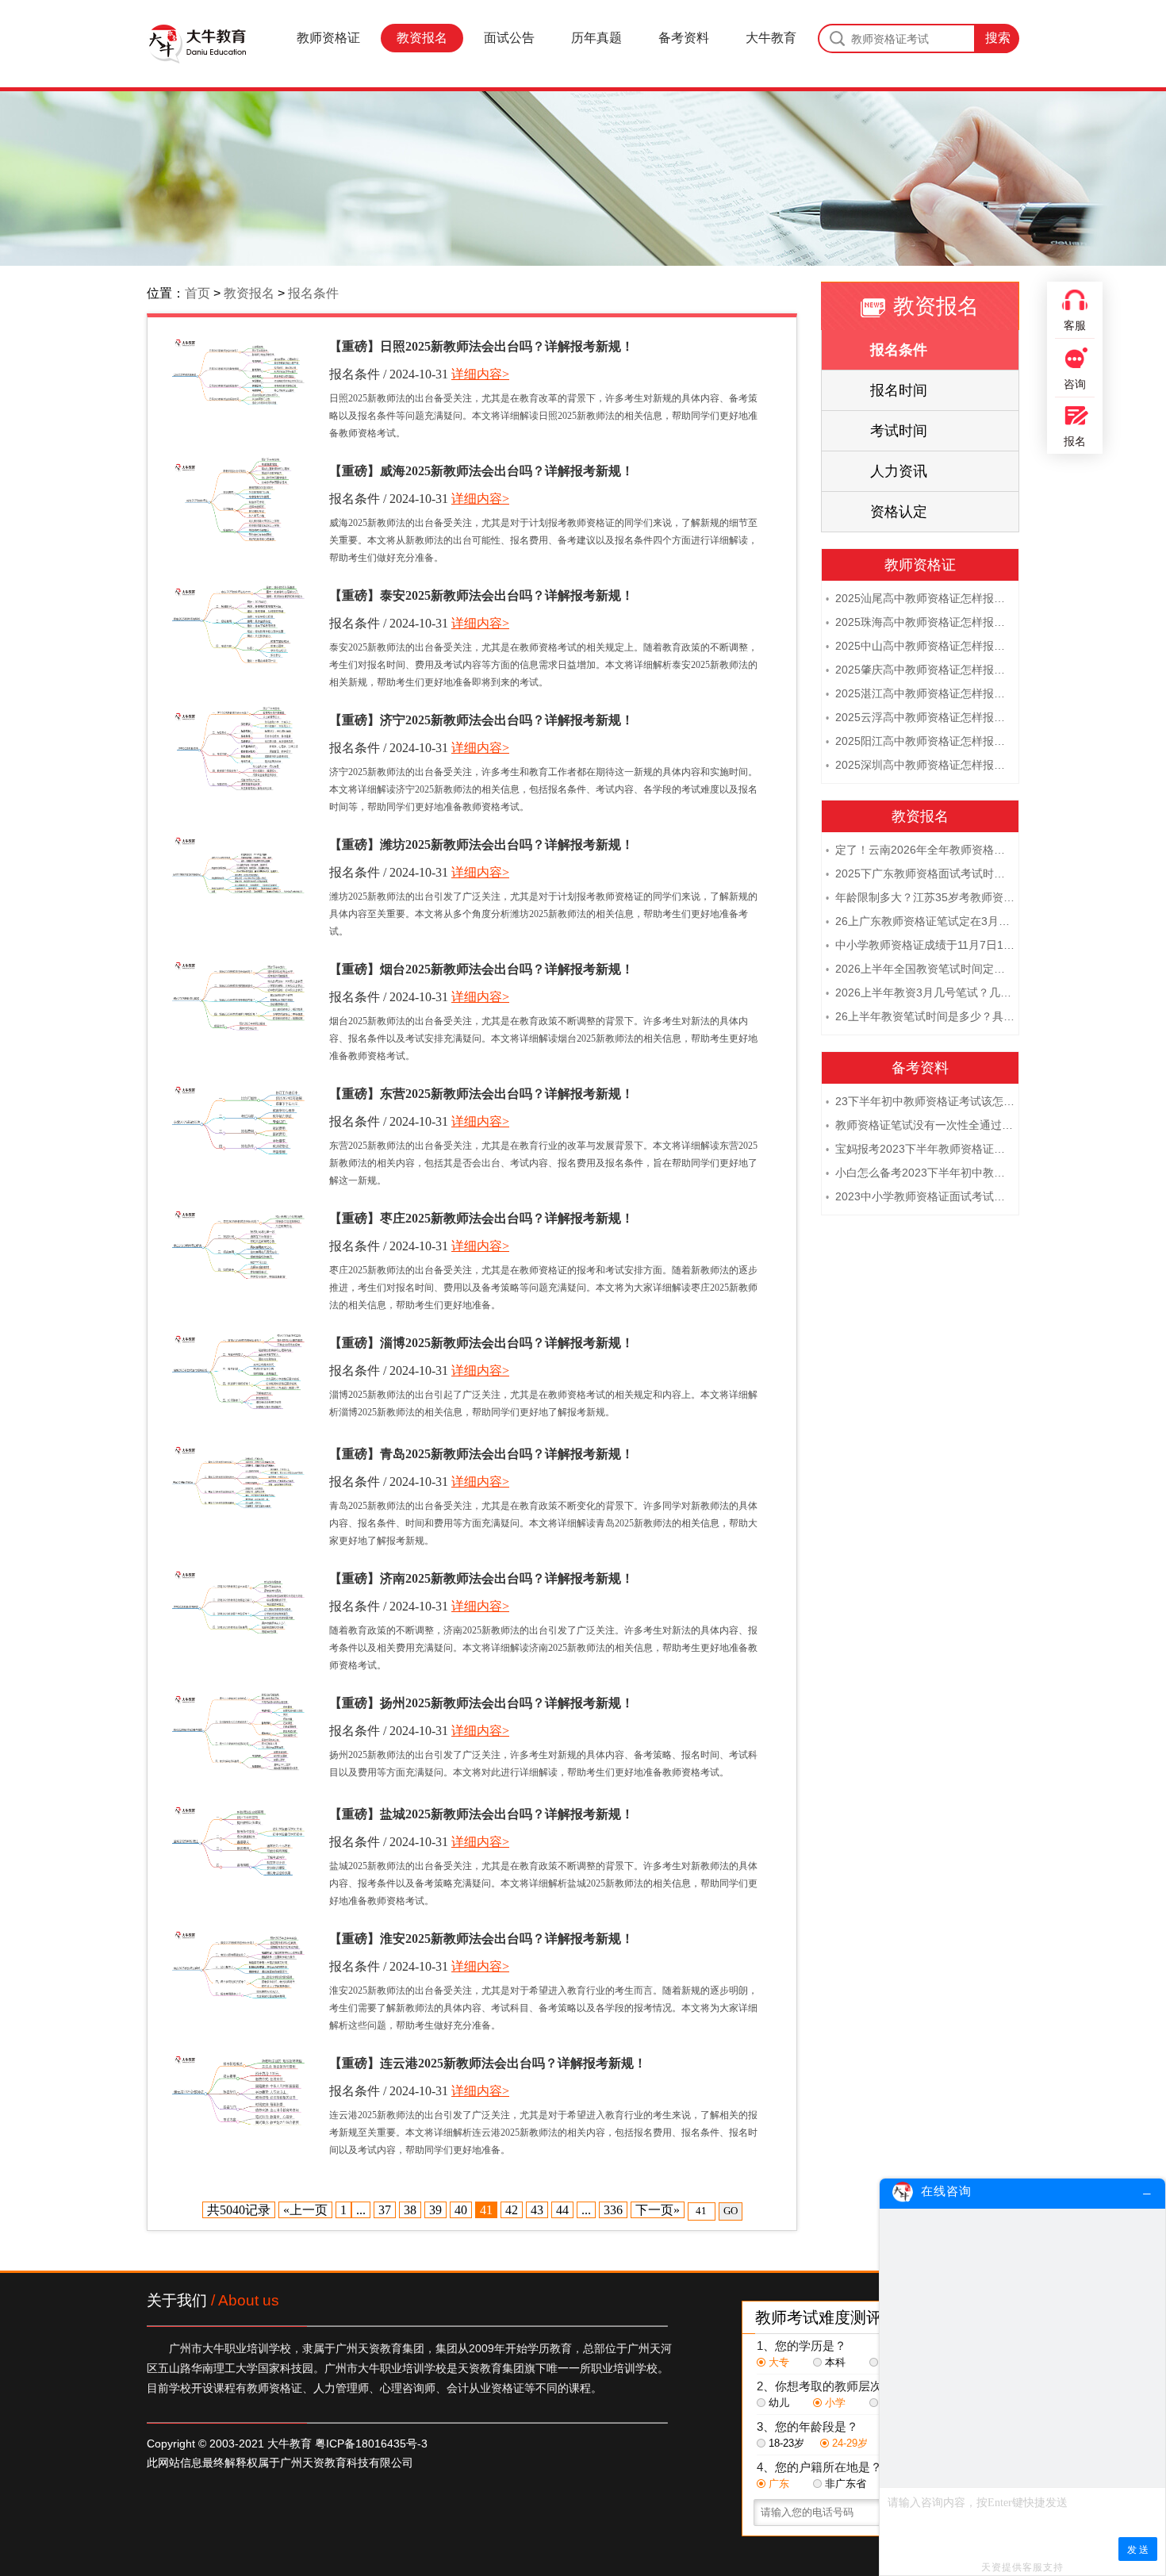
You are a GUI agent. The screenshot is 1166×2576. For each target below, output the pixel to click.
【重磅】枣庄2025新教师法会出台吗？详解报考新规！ (481, 1218)
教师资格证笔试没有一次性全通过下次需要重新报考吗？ (920, 1125)
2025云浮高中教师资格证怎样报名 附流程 (920, 717)
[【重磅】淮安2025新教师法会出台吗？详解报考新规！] (238, 1967)
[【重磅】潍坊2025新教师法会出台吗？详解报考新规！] (238, 873)
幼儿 (779, 2403)
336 (613, 2210)
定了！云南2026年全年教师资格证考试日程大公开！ (920, 850)
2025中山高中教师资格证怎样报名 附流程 (920, 646)
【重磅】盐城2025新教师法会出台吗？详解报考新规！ (481, 1814)
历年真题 (596, 38)
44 (562, 2210)
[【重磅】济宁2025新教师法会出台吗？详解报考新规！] (238, 749)
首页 (198, 293)
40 (461, 2210)
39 (435, 2210)
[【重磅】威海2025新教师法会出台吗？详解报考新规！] (238, 499)
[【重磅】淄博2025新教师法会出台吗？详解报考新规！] (238, 1371)
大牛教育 (771, 38)
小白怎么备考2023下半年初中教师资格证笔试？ (920, 1173)
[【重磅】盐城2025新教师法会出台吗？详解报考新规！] (238, 1843)
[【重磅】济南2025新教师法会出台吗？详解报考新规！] (238, 1607)
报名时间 (899, 390)
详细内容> (480, 374)
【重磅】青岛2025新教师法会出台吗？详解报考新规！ (481, 1454)
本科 (835, 2362)
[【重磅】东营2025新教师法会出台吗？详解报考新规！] (238, 1122)
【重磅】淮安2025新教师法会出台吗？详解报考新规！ (481, 1939)
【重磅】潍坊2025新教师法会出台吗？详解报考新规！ (481, 845)
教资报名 (422, 38)
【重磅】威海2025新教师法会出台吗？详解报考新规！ (481, 471)
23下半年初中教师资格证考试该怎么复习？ (920, 1101)
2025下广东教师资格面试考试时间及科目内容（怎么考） (920, 873)
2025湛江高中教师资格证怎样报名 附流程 (920, 693)
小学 (835, 2403)
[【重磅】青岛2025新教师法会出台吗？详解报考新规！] (238, 1482)
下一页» (658, 2210)
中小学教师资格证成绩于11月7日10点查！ (920, 945)
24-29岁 (850, 2443)
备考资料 (684, 38)
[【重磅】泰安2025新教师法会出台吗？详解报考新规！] (238, 624)
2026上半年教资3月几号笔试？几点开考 (920, 992)
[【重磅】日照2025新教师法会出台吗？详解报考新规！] (238, 375)
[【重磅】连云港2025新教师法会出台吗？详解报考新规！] (238, 2092)
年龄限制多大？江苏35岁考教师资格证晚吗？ (920, 897)
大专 (779, 2362)
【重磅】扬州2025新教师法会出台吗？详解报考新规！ (481, 1703)
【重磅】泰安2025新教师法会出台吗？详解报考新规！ (481, 595)
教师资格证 (328, 38)
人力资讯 (899, 471)
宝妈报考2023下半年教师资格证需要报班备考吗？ (920, 1149)
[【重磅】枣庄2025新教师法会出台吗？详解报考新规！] (238, 1247)
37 (385, 2210)
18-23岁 (786, 2443)
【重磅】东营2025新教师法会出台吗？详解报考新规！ (481, 1094)
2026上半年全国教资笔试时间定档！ (920, 969)
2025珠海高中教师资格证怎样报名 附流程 (920, 622)
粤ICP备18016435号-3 (371, 2444)
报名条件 (313, 293)
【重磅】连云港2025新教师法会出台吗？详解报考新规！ (488, 2063)
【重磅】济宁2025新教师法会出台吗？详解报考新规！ (481, 720)
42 (512, 2210)
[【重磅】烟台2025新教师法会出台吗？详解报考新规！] (238, 998)
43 (537, 2210)
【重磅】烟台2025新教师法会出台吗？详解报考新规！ (481, 969)
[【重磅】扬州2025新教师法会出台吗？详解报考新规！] (238, 1731)
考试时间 (899, 431)
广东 (779, 2484)
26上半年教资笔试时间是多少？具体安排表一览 (920, 1016)
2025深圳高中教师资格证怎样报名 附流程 (920, 765)
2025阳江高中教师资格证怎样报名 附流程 (920, 741)
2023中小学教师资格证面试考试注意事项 (920, 1196)
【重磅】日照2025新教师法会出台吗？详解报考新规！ (481, 346)
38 (410, 2210)
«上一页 (305, 2210)
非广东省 (846, 2484)
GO (731, 2211)
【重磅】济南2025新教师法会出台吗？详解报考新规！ (481, 1578)
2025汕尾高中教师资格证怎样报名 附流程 (920, 598)
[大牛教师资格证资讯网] (197, 44)
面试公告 (509, 38)
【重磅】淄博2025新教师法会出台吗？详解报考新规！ (481, 1343)
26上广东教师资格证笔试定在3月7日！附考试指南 (920, 921)
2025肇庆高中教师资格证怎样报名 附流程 (920, 670)
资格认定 (899, 512)
